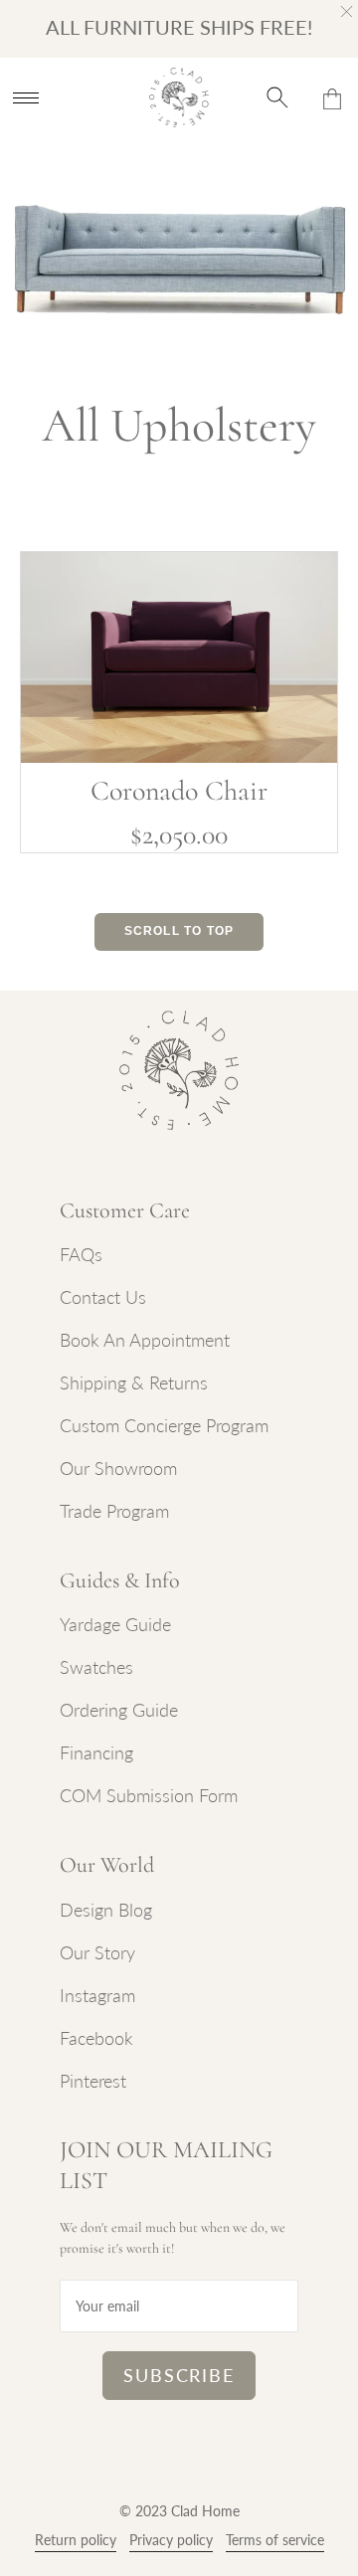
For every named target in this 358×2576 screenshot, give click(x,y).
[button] (81, 1254)
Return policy (76, 2540)
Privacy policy (171, 2540)
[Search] (278, 97)
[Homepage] (179, 97)
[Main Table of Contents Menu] (26, 97)
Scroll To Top (179, 931)
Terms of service (275, 2540)
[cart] (332, 98)
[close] (347, 11)
